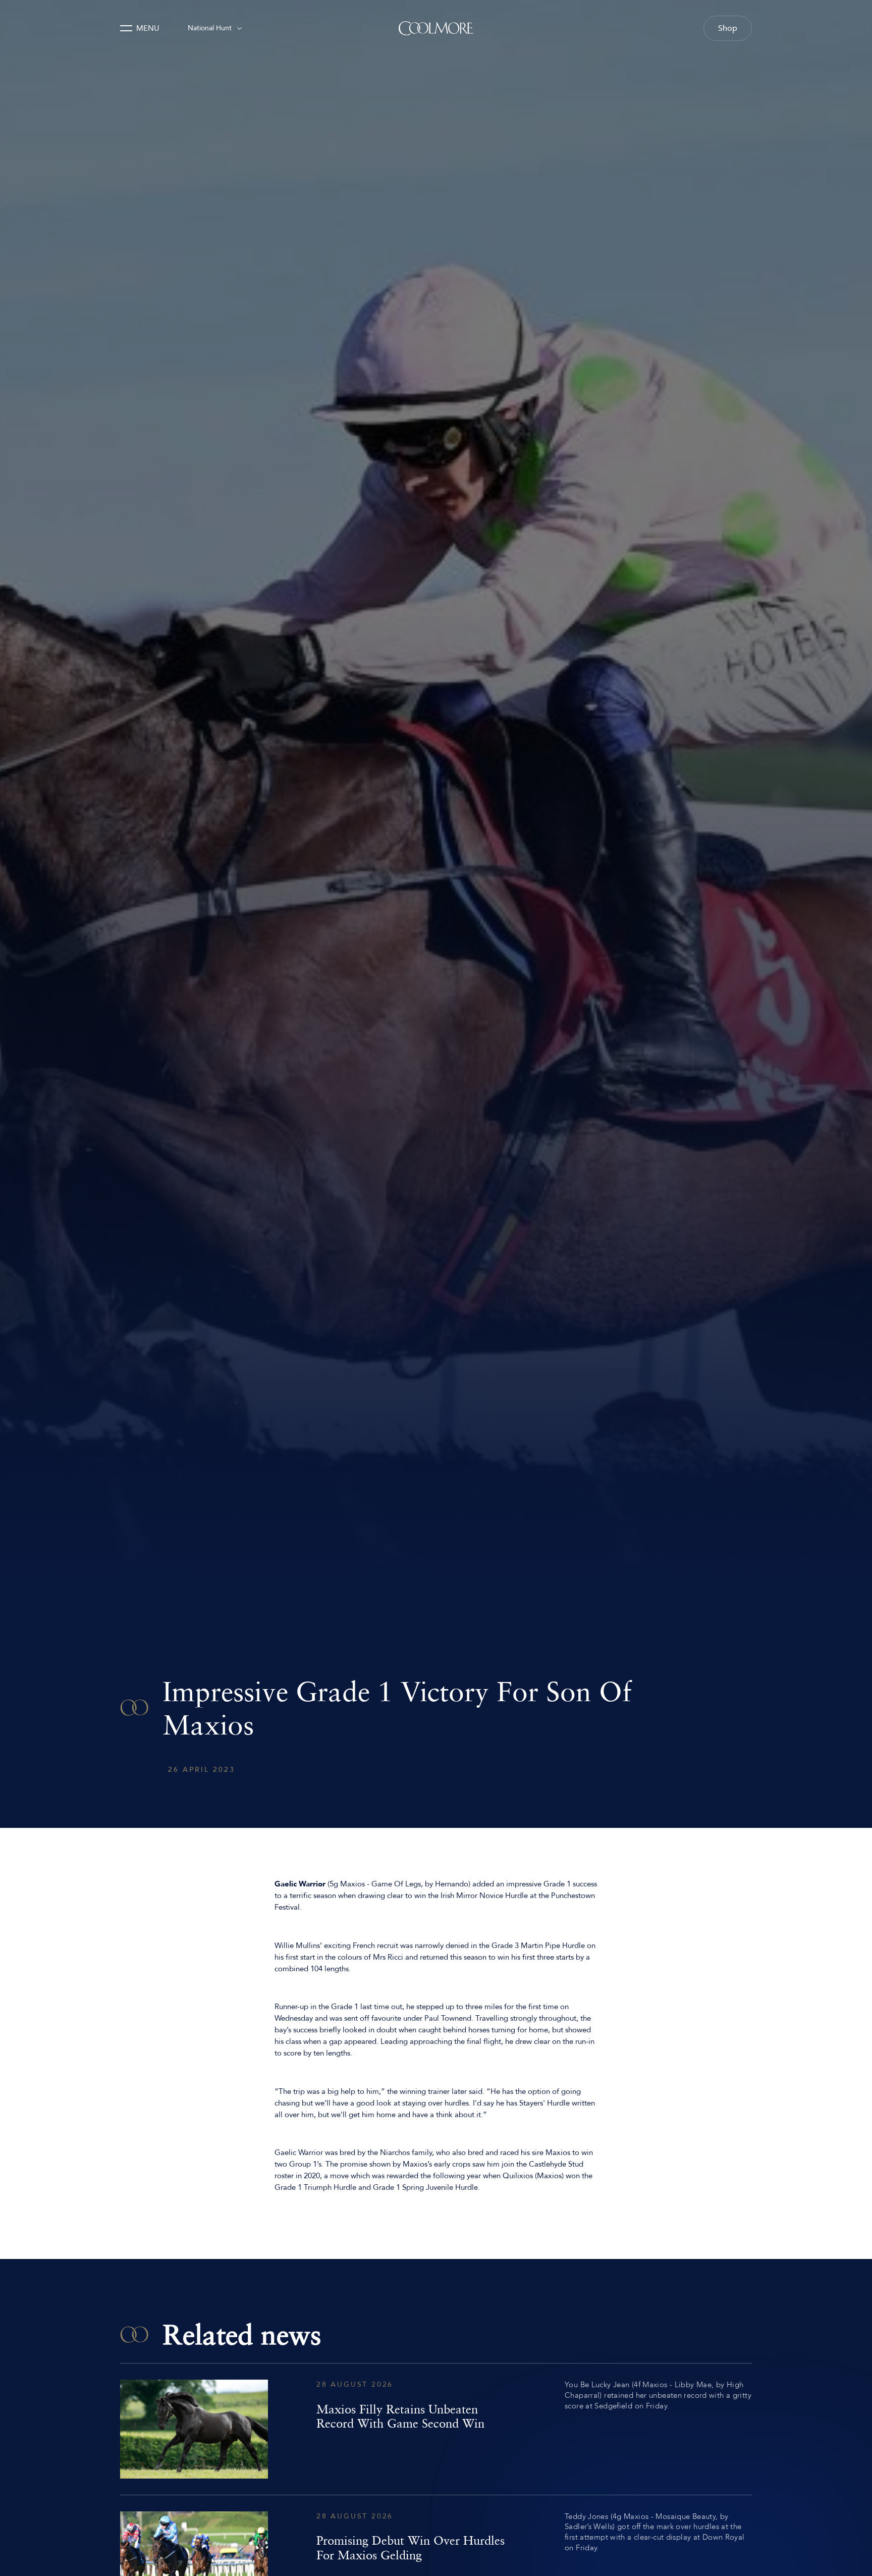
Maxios (352, 1884)
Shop (728, 28)
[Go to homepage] (436, 28)
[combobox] (215, 28)
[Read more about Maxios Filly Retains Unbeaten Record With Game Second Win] (436, 2429)
